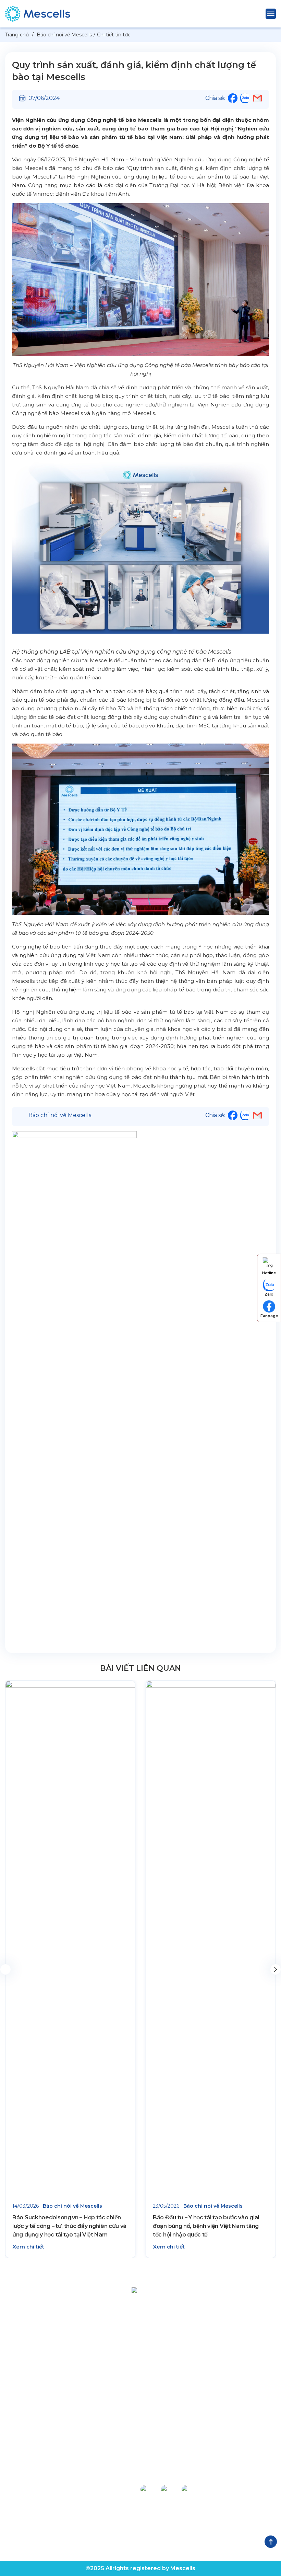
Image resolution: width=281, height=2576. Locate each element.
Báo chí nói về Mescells (60, 1115)
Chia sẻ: (215, 98)
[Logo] (140, 2292)
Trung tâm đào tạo (30, 2524)
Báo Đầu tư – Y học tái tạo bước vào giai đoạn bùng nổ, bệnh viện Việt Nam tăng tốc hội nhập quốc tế (206, 2226)
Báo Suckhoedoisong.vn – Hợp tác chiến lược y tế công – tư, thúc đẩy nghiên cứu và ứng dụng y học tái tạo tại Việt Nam (69, 2226)
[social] (149, 2489)
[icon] (233, 101)
